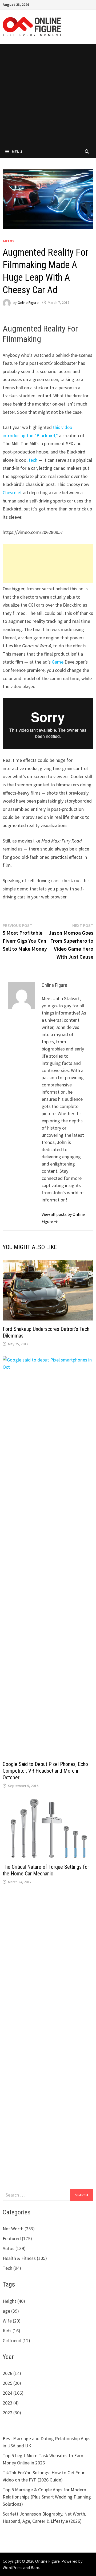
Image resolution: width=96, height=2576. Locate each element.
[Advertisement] (48, 94)
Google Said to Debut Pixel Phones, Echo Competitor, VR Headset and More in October (45, 1771)
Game (58, 662)
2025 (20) (12, 2383)
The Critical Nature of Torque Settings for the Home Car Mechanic (46, 1870)
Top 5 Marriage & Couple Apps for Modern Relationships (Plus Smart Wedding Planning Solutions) (47, 2497)
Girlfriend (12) (16, 2340)
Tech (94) (12, 2268)
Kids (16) (11, 2331)
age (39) (11, 2311)
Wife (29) (12, 2321)
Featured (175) (17, 2238)
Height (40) (14, 2301)
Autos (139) (14, 2248)
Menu (17, 152)
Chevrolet (12, 492)
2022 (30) (12, 2413)
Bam (35, 2567)
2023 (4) (11, 2403)
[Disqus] (48, 1968)
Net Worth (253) (19, 2229)
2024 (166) (13, 2393)
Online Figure (28, 302)
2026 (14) (12, 2373)
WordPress (13, 2567)
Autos (9, 241)
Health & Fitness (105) (25, 2258)
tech (33, 460)
